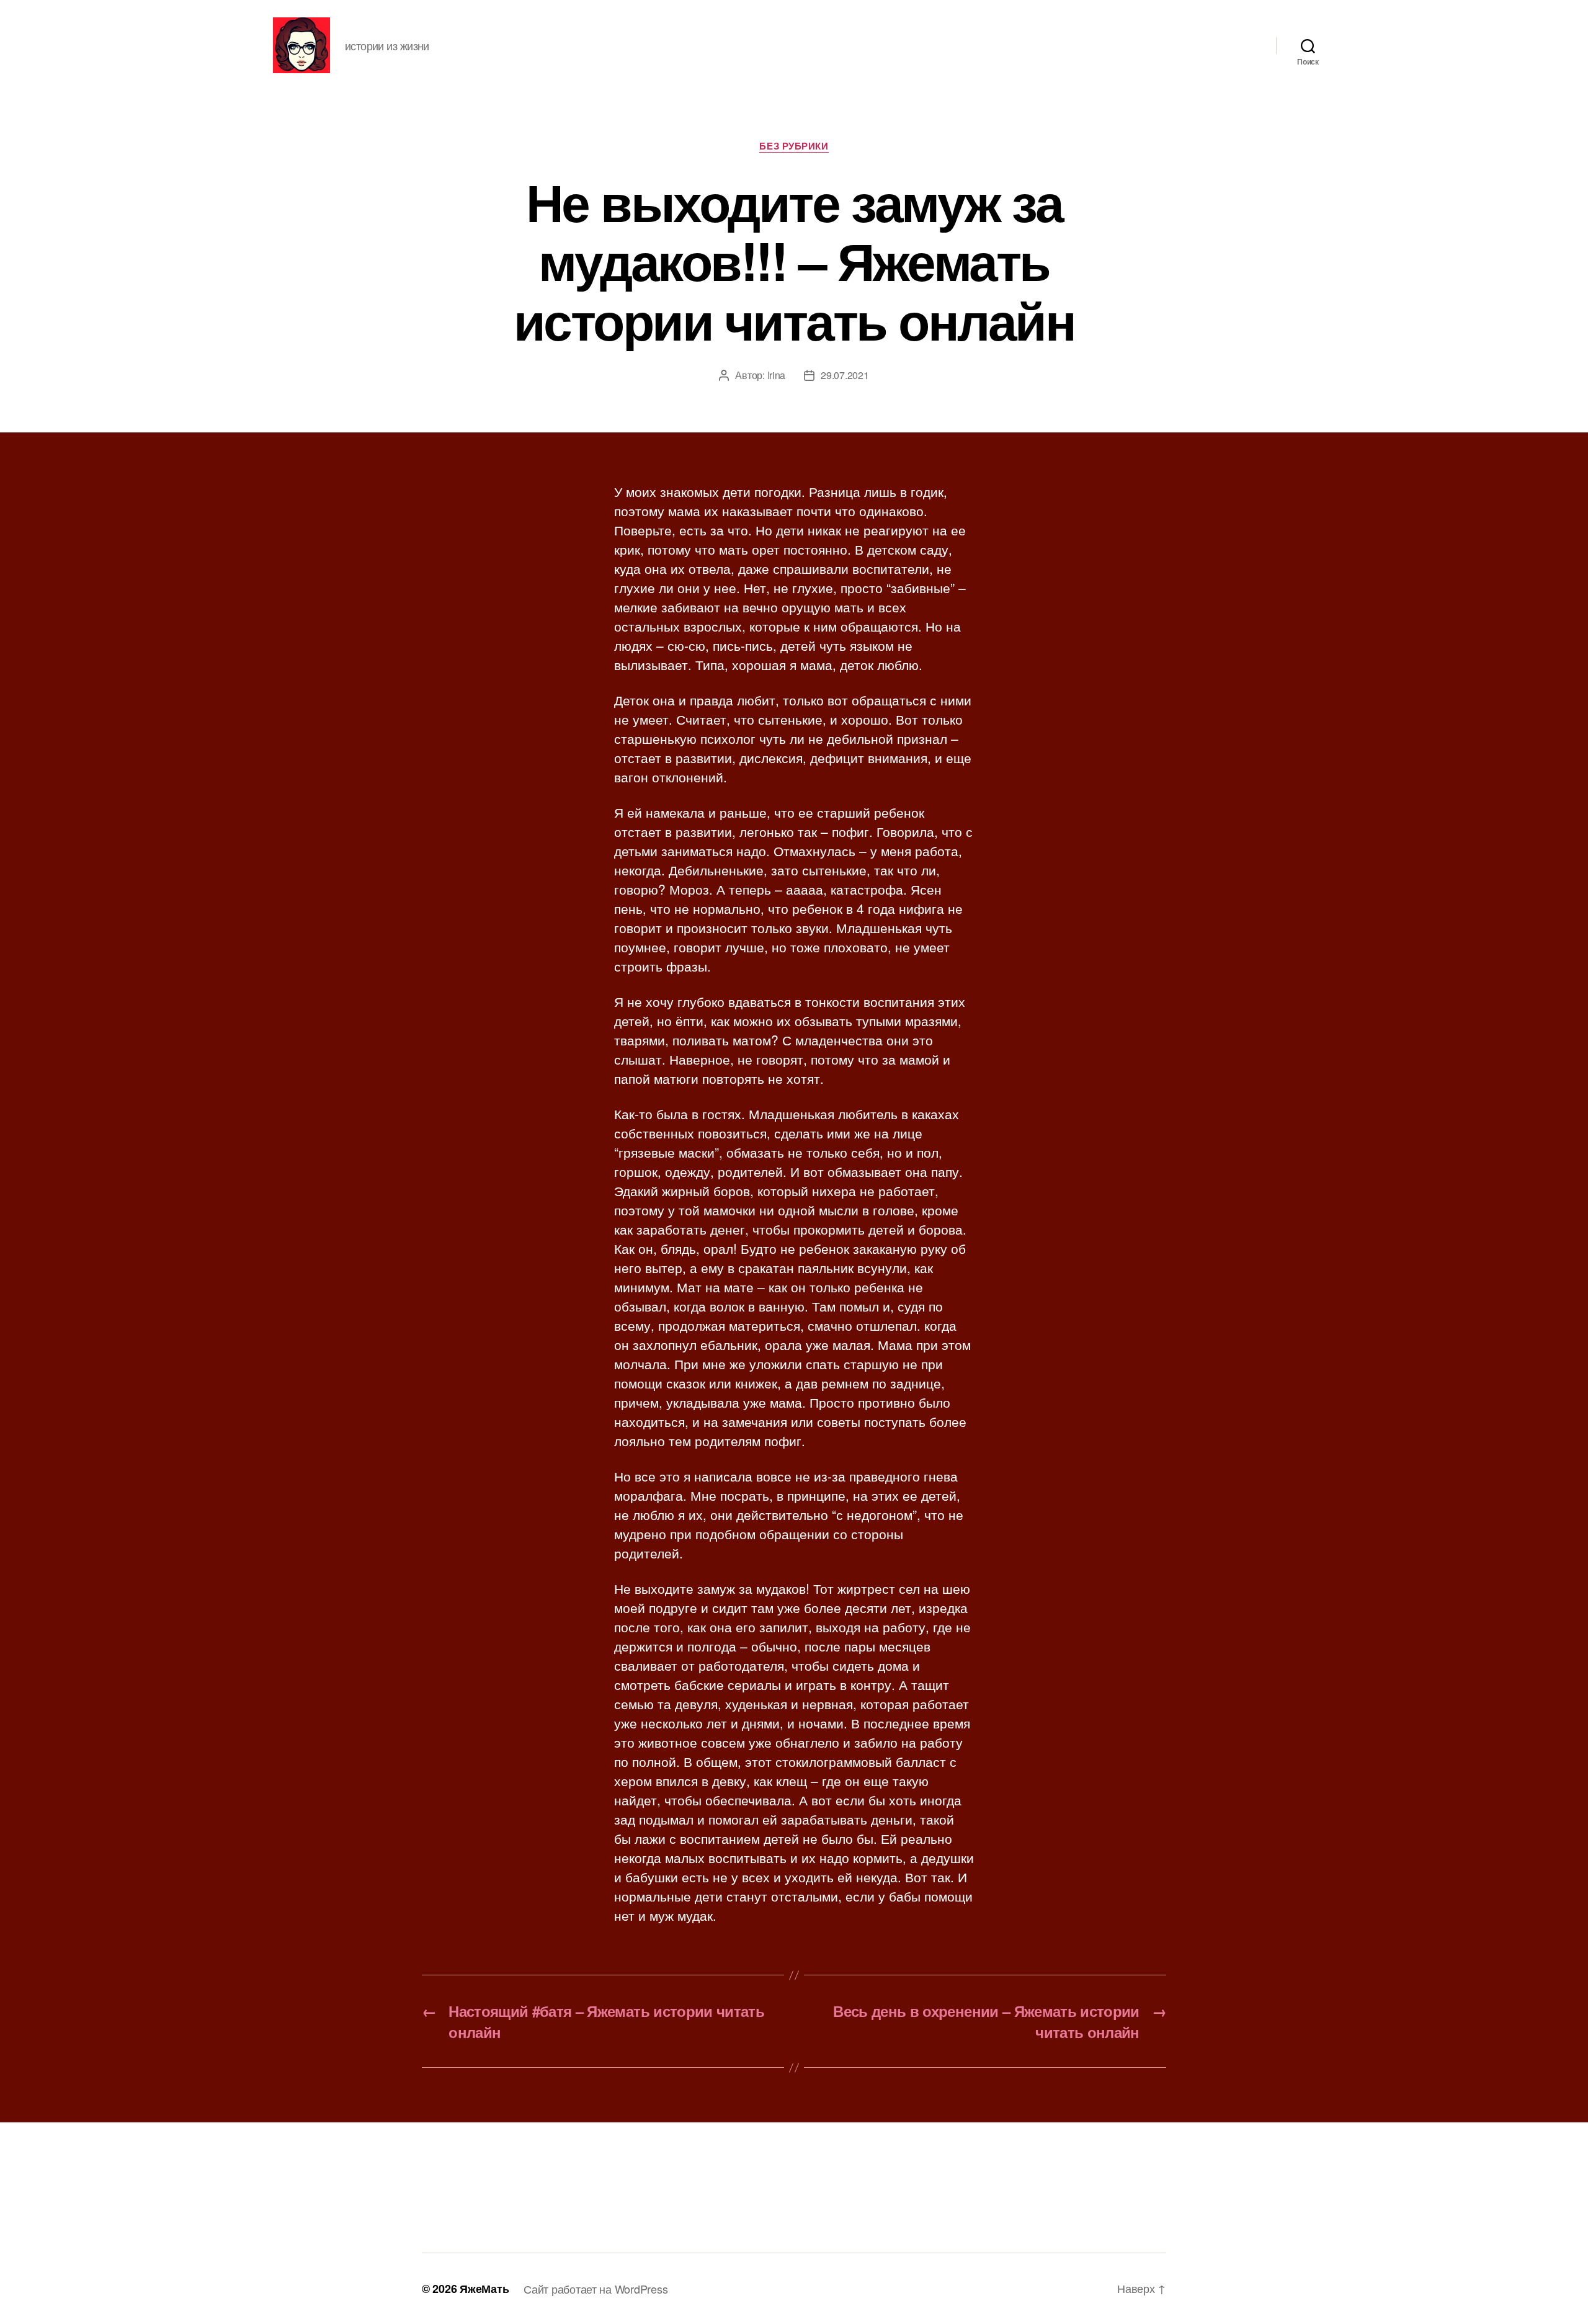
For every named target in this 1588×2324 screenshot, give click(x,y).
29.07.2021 (845, 375)
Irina (777, 375)
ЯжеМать (484, 2289)
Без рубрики (794, 146)
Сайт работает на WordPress (595, 2289)
